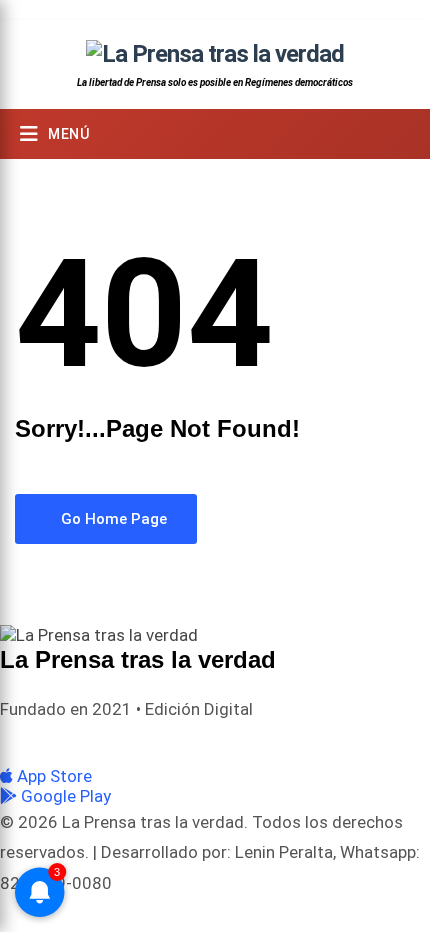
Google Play (64, 796)
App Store (52, 776)
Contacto (346, 741)
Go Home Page (112, 519)
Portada (79, 741)
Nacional (146, 741)
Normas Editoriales (246, 741)
